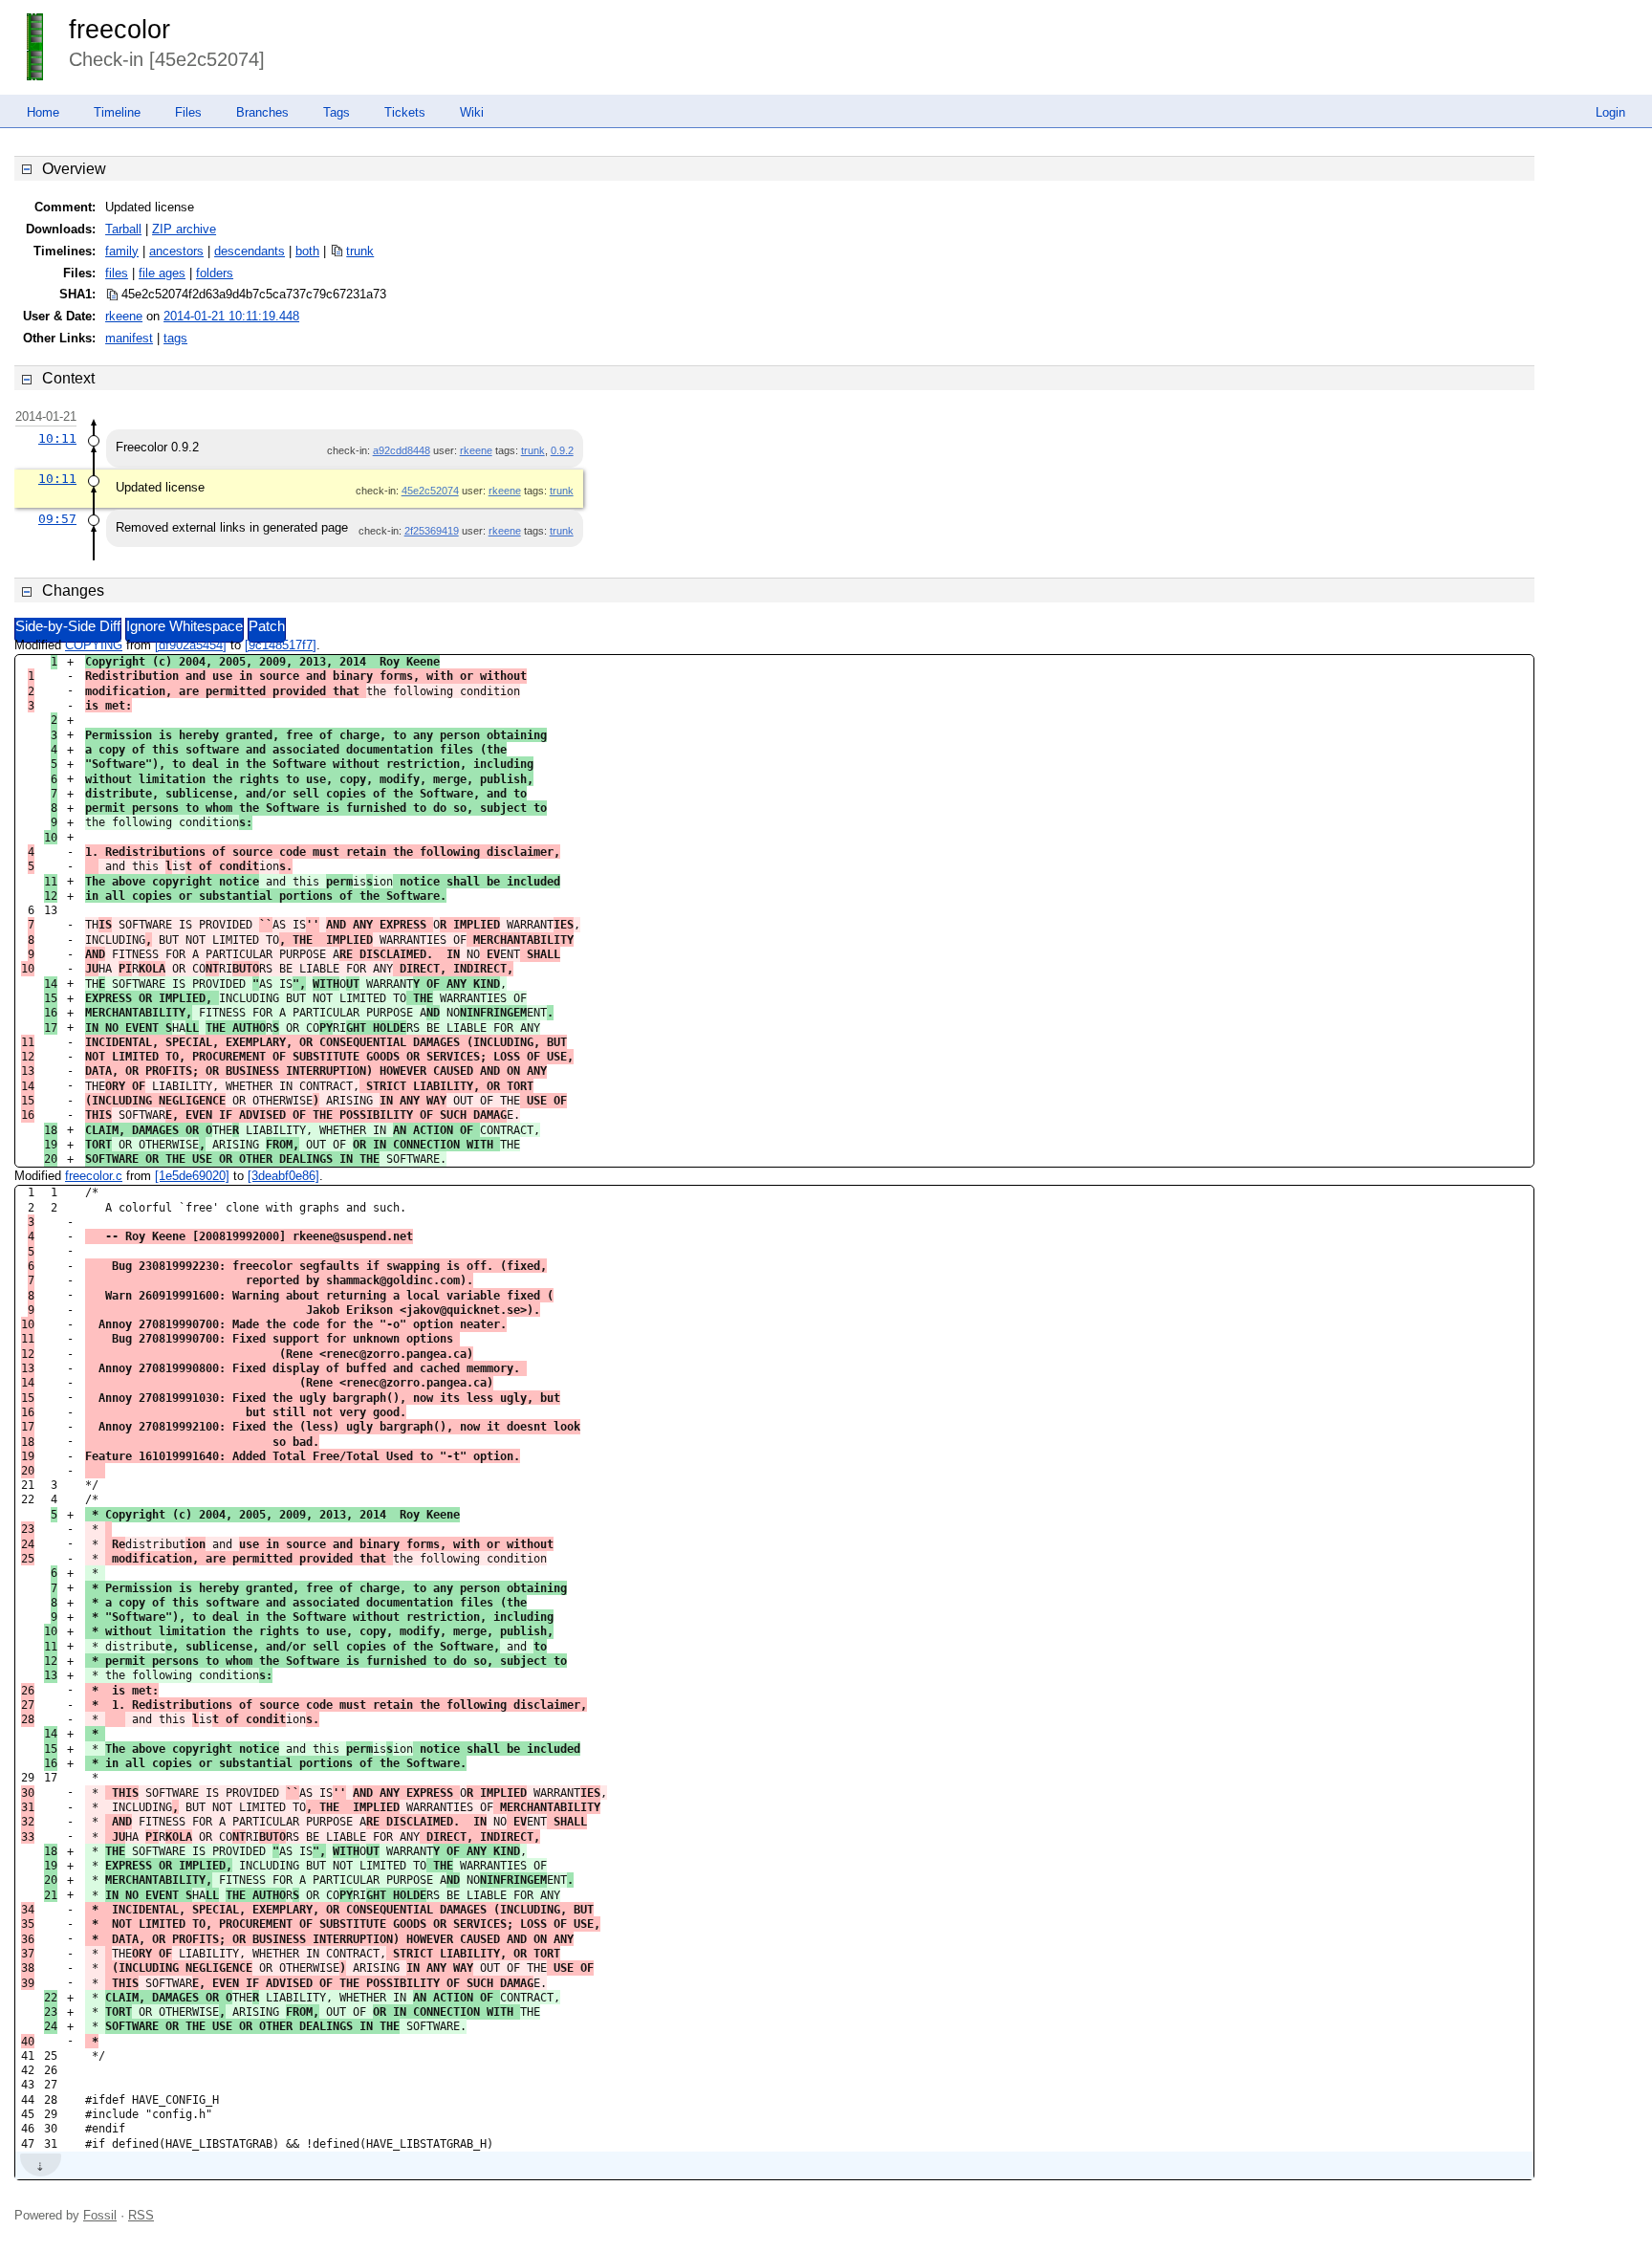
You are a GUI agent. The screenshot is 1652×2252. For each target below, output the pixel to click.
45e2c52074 (430, 491)
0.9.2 (562, 450)
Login (1610, 112)
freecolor (120, 30)
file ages (162, 273)
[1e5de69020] (192, 1176)
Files (188, 112)
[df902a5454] (191, 645)
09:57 (57, 519)
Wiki (472, 112)
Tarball (123, 229)
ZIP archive (184, 229)
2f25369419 (432, 531)
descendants (250, 251)
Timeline (117, 112)
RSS (141, 2215)
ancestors (176, 251)
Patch (267, 626)
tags (175, 338)
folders (215, 273)
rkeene (124, 316)
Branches (262, 112)
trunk (360, 251)
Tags (337, 112)
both (307, 251)
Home (43, 112)
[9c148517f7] (281, 645)
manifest (129, 338)
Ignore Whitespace (185, 626)
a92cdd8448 (402, 450)
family (122, 251)
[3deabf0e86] (283, 1176)
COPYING (94, 645)
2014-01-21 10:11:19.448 (231, 316)
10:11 (57, 438)
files (117, 273)
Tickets (405, 112)
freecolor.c (94, 1176)
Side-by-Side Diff (68, 626)
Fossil (100, 2215)
